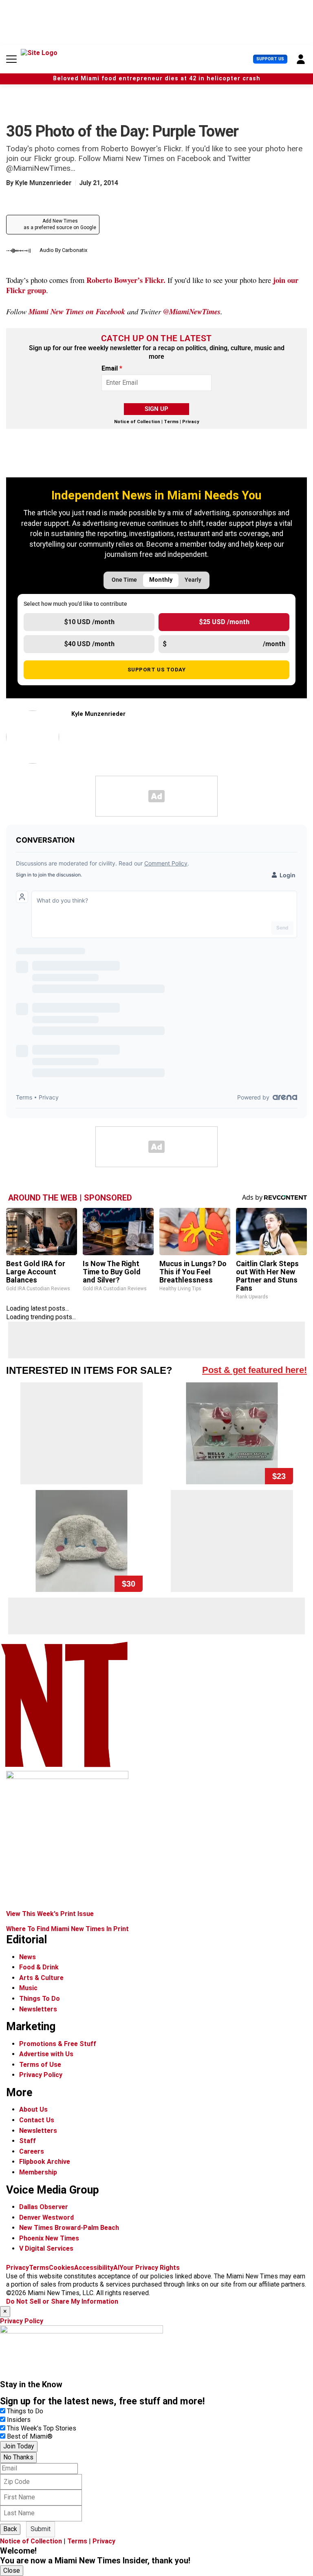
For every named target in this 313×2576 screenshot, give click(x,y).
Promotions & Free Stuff (58, 2044)
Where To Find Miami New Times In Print (67, 1929)
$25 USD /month (224, 622)
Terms (171, 422)
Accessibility (94, 2268)
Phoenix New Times (49, 2238)
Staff (28, 2141)
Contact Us (37, 2120)
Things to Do (25, 2411)
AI (116, 2268)
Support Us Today (157, 669)
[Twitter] (75, 732)
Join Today (19, 2446)
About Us (33, 2109)
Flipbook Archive (45, 2162)
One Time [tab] (124, 580)
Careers (32, 2151)
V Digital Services (46, 2248)
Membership (38, 2172)
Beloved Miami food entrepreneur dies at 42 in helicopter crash (157, 78)
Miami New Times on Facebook (77, 311)
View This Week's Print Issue (50, 1914)
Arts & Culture (41, 1978)
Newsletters (38, 2009)
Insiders (19, 2420)
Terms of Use (40, 2065)
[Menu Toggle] (11, 59)
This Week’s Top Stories (42, 2428)
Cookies (62, 2268)
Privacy (191, 422)
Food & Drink (39, 1967)
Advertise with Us (46, 2054)
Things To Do (40, 1999)
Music (28, 1988)
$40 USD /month (89, 644)
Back (10, 2529)
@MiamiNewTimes (192, 311)
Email (112, 369)
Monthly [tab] (161, 580)
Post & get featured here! (255, 1370)
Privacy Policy (41, 2075)
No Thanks (18, 2457)
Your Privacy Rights (150, 2268)
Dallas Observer (44, 2207)
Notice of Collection (137, 422)
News (28, 1957)
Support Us (270, 59)
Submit (41, 2529)
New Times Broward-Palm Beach (69, 2228)
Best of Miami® (30, 2436)
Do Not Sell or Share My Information (62, 2301)
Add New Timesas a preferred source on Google (60, 224)
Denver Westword (46, 2217)
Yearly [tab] (193, 580)
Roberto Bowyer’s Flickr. (126, 280)
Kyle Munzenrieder (43, 183)
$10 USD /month (89, 622)
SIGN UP (156, 409)
